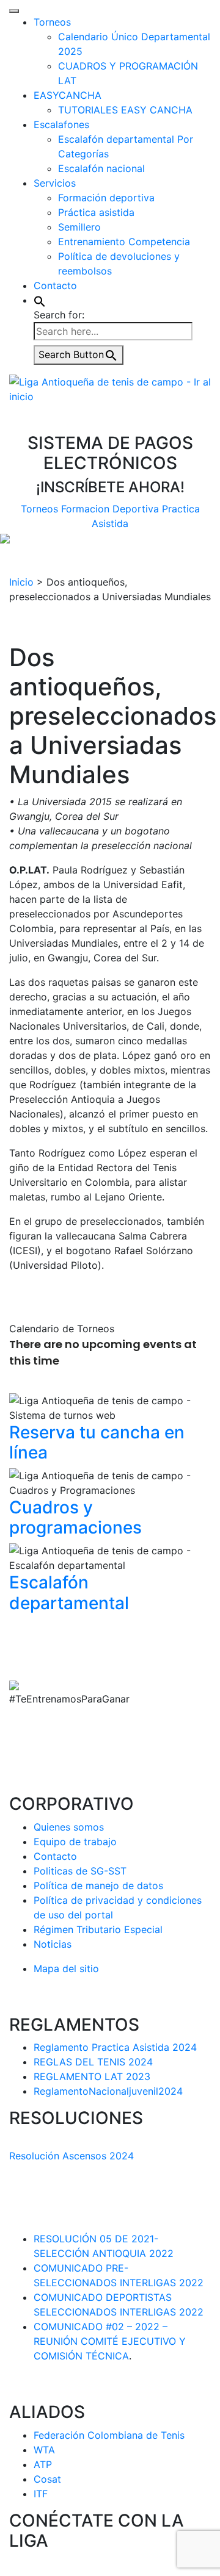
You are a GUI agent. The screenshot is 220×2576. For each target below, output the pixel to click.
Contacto (55, 285)
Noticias (53, 1944)
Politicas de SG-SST (80, 1871)
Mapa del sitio (66, 1968)
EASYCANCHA (68, 95)
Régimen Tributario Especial (98, 1929)
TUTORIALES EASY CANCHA (125, 110)
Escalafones (61, 124)
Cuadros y (75, 1518)
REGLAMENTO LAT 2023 (92, 2076)
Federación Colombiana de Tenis (109, 2435)
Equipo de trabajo (75, 1842)
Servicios (55, 183)
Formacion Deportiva (110, 509)
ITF (41, 2494)
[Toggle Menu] (14, 11)
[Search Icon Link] (40, 300)
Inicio (21, 582)
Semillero (79, 227)
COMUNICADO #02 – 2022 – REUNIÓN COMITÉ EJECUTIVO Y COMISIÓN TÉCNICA (110, 2341)
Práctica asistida (96, 212)
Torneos (52, 22)
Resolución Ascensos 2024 (71, 2156)
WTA (44, 2450)
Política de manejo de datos (98, 1885)
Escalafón (69, 1593)
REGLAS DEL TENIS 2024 (93, 2062)
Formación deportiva (106, 198)
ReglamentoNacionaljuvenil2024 (108, 2091)
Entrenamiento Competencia (124, 242)
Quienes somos (69, 1827)
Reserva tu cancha (97, 1443)
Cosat (47, 2479)
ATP (43, 2464)
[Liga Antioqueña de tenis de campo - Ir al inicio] (110, 388)
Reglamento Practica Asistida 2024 (115, 2047)
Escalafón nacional (101, 168)
